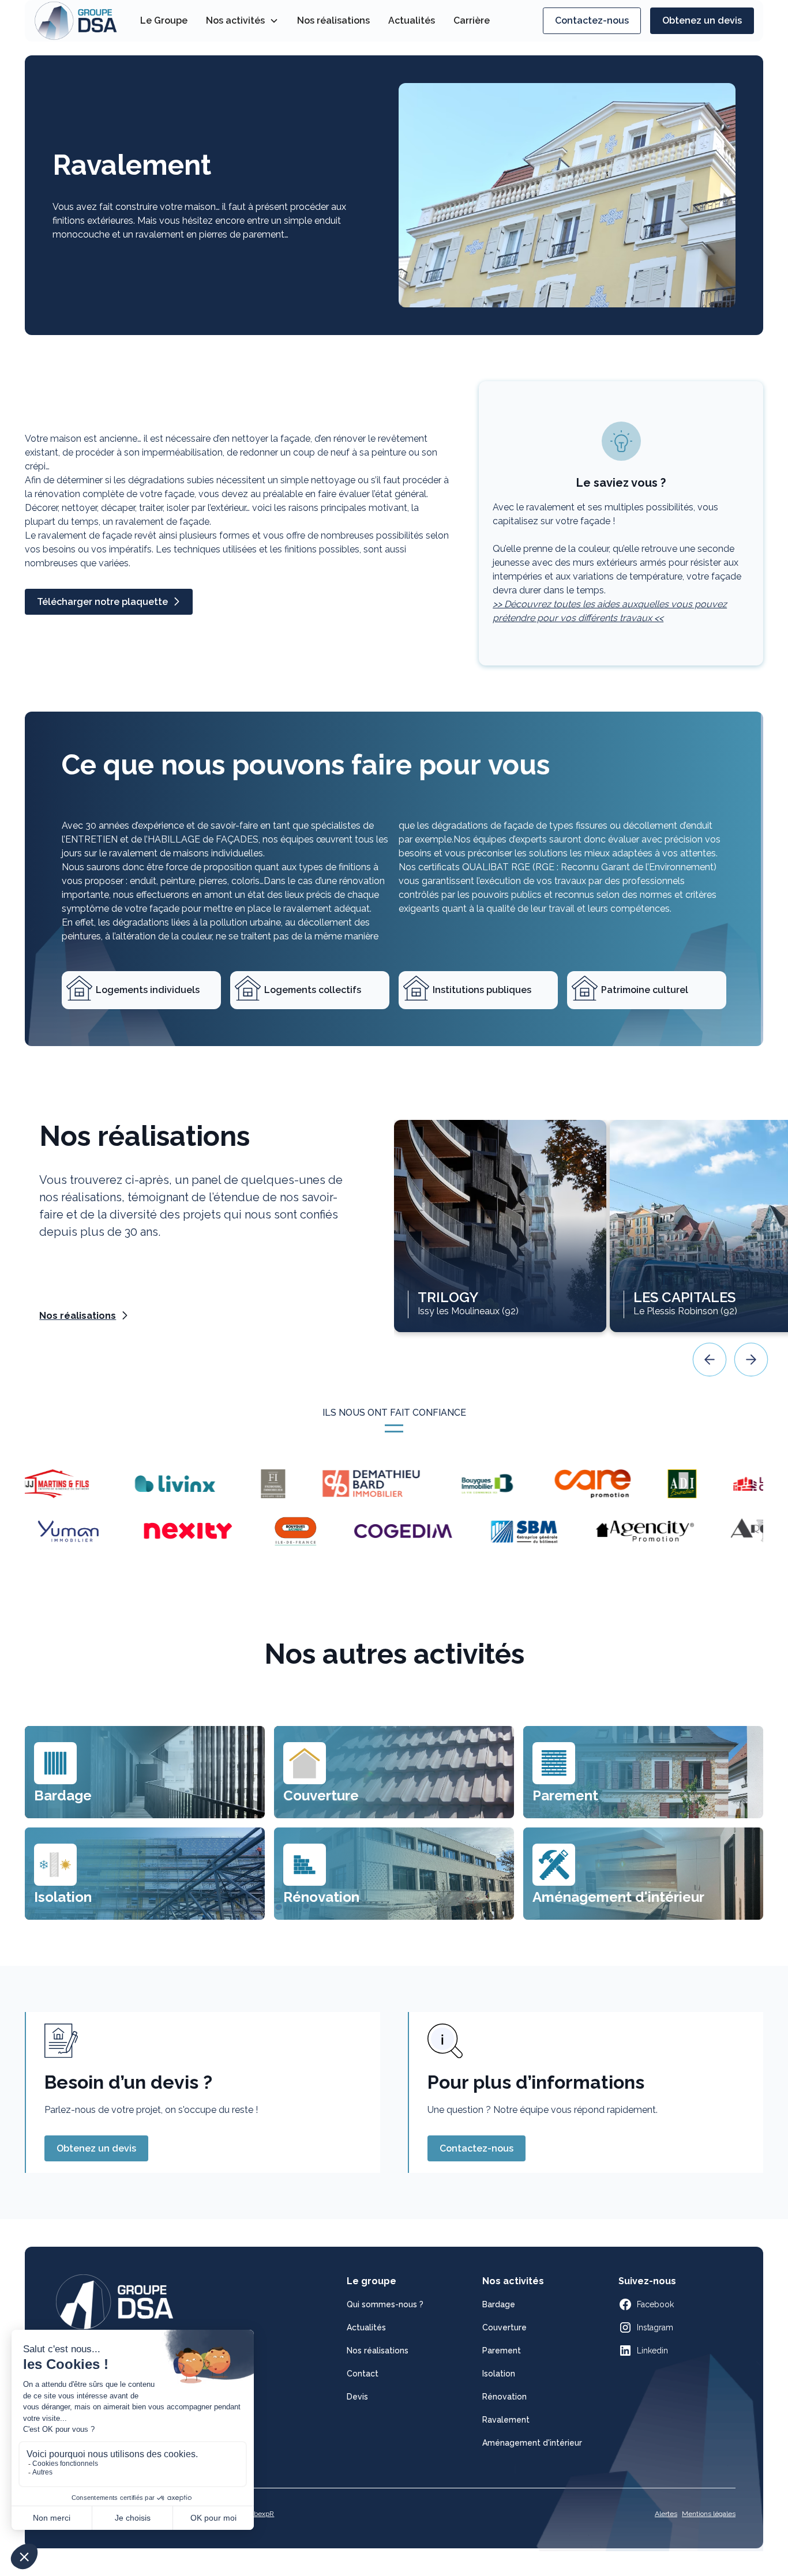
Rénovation (504, 2397)
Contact (363, 2374)
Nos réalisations (333, 20)
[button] (242, 21)
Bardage (499, 2304)
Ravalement (506, 2420)
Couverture (504, 2327)
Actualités (412, 20)
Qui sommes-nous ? (385, 2304)
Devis (357, 2397)
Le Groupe (164, 20)
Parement (502, 2351)
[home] (76, 21)
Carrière (472, 20)
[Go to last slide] (710, 1360)
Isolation (499, 2374)
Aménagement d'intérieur (532, 2443)
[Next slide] (751, 1360)
